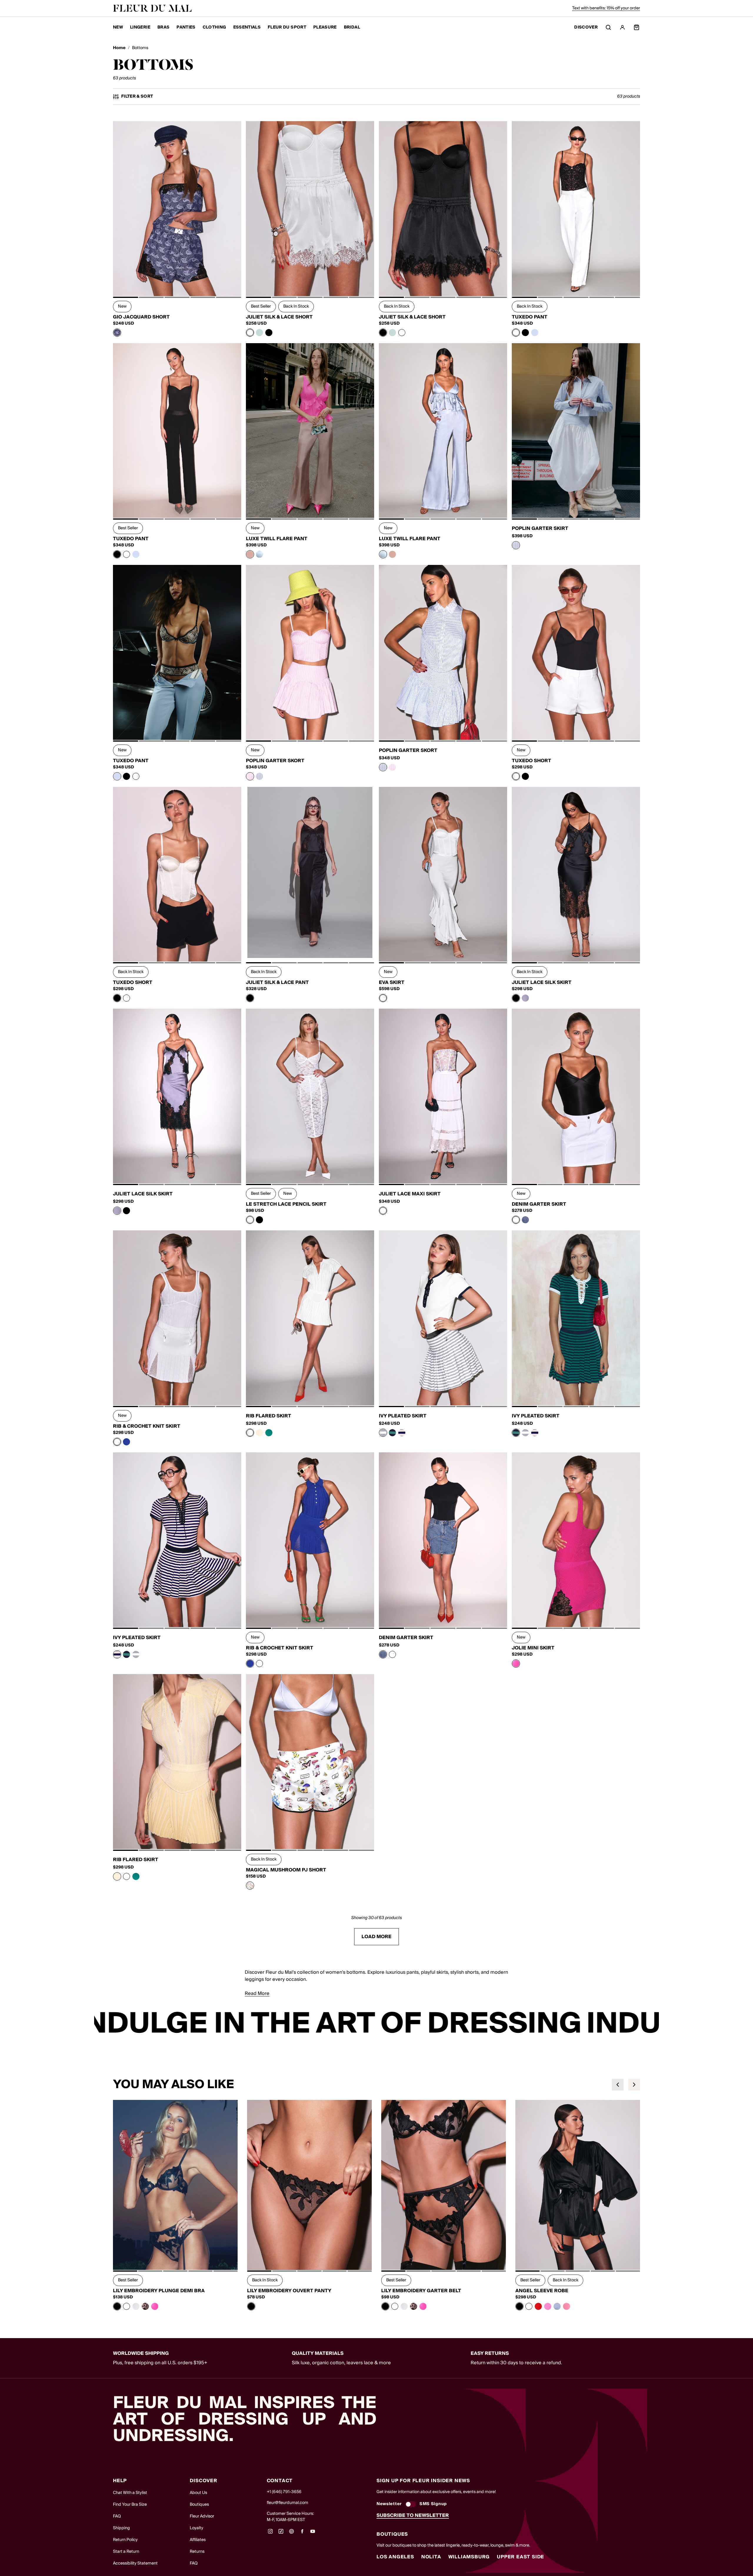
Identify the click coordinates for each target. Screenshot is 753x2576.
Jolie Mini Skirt (533, 1648)
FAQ (117, 2516)
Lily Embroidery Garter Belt (421, 2291)
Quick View (177, 283)
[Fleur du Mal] (152, 8)
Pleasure (325, 27)
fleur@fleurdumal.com (288, 2503)
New (118, 27)
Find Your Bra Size (130, 2505)
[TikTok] (281, 2533)
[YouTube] (313, 2533)
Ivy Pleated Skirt (403, 1416)
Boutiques (199, 2505)
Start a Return (126, 2552)
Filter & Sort (137, 97)
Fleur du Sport (287, 27)
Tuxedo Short (532, 761)
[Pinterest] (291, 2533)
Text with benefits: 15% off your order (606, 8)
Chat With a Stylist (130, 2493)
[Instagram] (270, 2533)
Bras (163, 27)
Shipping (121, 2528)
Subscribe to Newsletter (413, 2515)
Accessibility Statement (135, 2563)
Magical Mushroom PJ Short (286, 1870)
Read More (257, 1993)
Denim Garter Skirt (539, 1204)
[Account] (622, 27)
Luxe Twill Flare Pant (277, 539)
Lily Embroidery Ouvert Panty (289, 2291)
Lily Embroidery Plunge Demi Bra (159, 2291)
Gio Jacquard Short (141, 317)
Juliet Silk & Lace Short (279, 317)
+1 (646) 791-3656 (284, 2492)
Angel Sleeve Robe (542, 2291)
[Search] (608, 27)
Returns (197, 2552)
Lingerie (140, 27)
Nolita (431, 2557)
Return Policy (125, 2540)
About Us (198, 2493)
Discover (586, 27)
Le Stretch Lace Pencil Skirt (286, 1204)
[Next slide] (634, 2085)
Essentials (247, 27)
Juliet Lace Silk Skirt (542, 982)
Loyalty (196, 2528)
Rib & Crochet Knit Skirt (147, 1426)
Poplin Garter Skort (275, 761)
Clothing (214, 27)
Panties (186, 27)
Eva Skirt (392, 982)
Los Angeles (395, 2557)
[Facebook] (302, 2533)
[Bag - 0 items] (637, 27)
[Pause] (651, 2024)
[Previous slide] (618, 2085)
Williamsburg (469, 2557)
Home (119, 48)
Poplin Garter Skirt (540, 528)
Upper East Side (520, 2557)
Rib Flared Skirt (269, 1416)
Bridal (352, 27)
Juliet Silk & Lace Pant (277, 982)
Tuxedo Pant (530, 317)
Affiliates (198, 2540)
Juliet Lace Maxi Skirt (410, 1194)
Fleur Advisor (202, 2516)
